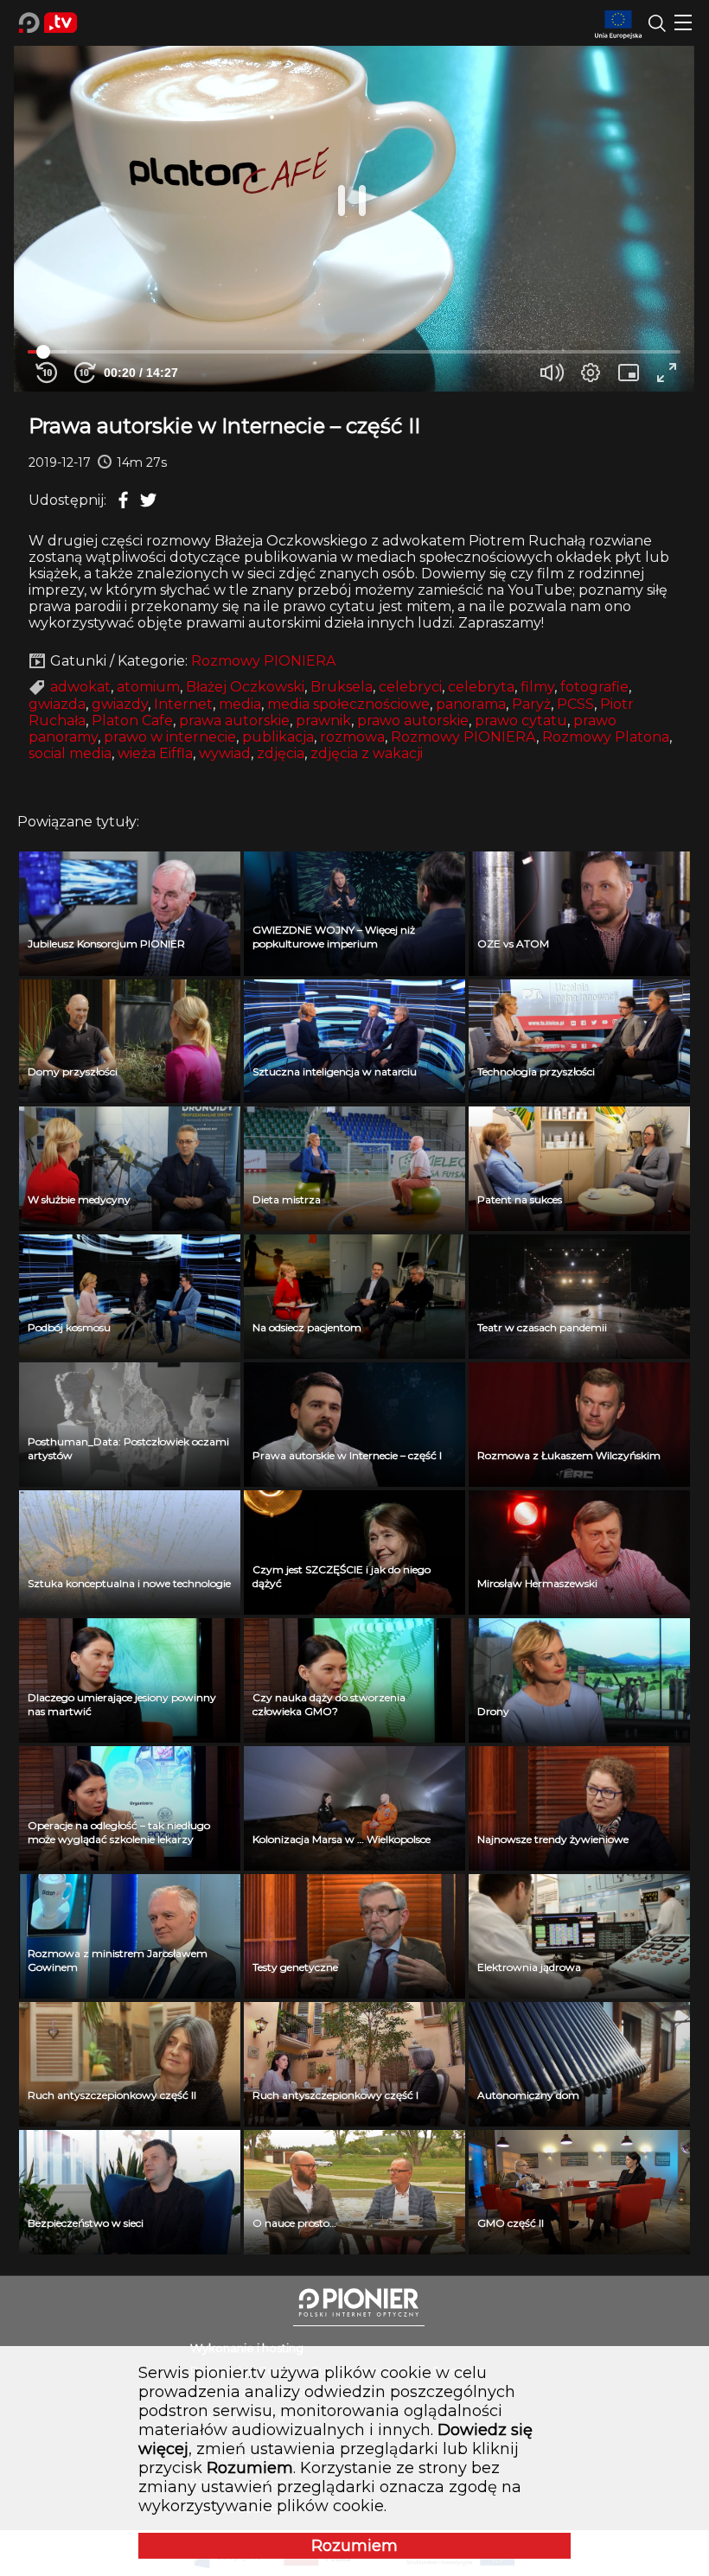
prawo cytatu (521, 721)
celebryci (410, 687)
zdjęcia (281, 753)
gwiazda (57, 704)
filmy (537, 687)
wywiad (225, 753)
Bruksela (342, 687)
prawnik (323, 721)
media (240, 704)
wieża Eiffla (155, 753)
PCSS (575, 704)
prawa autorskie (234, 721)
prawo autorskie (413, 721)
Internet (183, 704)
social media (70, 753)
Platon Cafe (132, 721)
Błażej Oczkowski (245, 687)
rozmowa (352, 737)
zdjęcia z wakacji (367, 753)
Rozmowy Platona (606, 737)
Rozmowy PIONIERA (263, 661)
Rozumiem (354, 2546)
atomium (148, 687)
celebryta (481, 687)
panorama (471, 704)
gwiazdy (120, 704)
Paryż (531, 704)
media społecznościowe (348, 704)
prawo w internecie (170, 737)
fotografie (594, 687)
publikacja (278, 737)
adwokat (80, 687)
